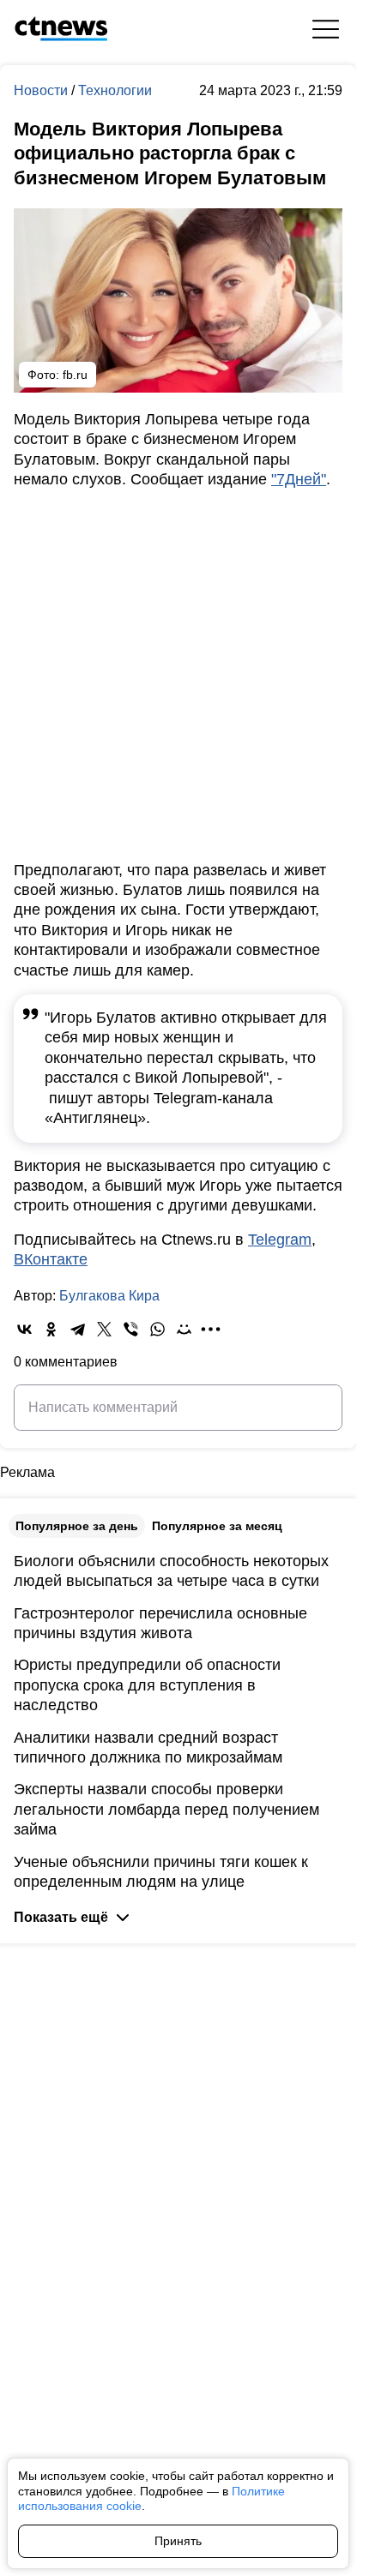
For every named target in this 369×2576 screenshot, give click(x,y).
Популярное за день (77, 1526)
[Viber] (131, 1329)
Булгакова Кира (109, 1296)
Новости (42, 90)
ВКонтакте (51, 1259)
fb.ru (75, 375)
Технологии (115, 90)
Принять (178, 2541)
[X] (104, 1329)
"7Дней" (299, 479)
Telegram (280, 1240)
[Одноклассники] (51, 1329)
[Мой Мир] (184, 1329)
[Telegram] (78, 1329)
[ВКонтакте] (24, 1329)
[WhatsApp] (157, 1329)
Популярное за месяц (217, 1526)
